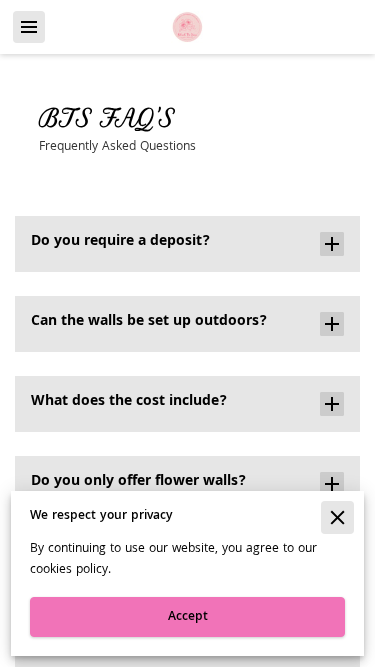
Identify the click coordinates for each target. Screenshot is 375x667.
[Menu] (29, 27)
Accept (188, 617)
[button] (187, 244)
